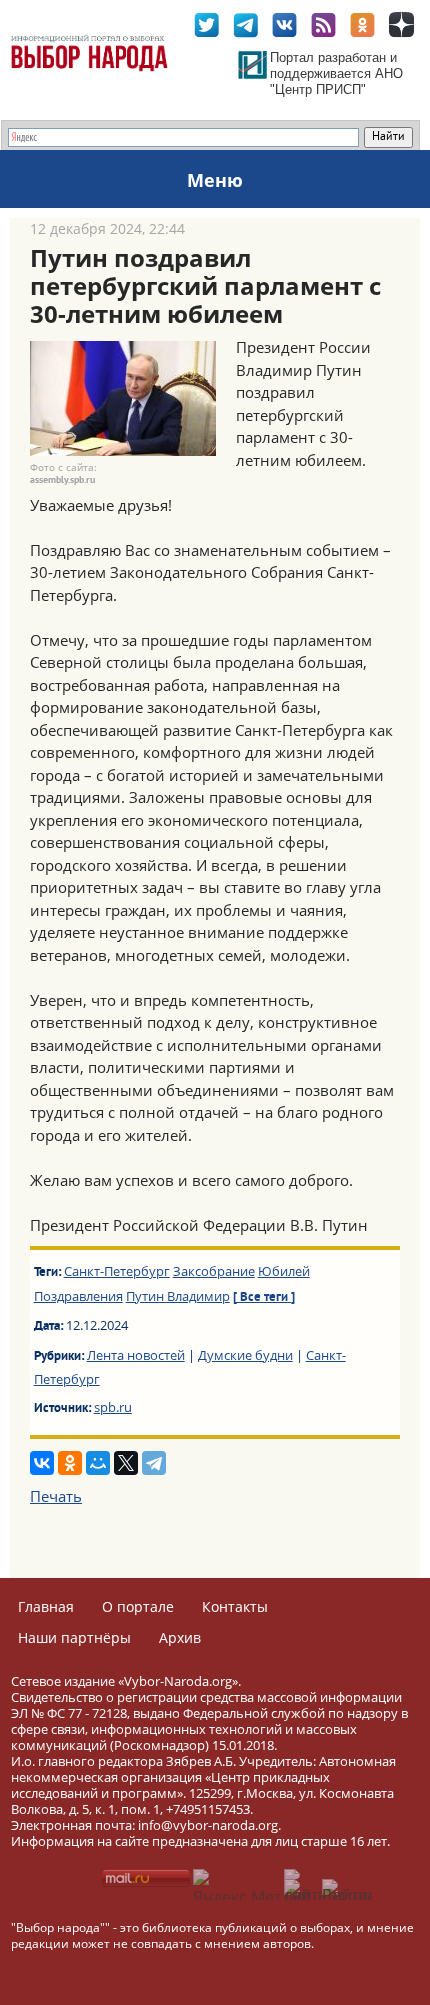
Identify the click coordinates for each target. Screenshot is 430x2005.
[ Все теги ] (264, 1298)
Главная (46, 1606)
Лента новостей (136, 1355)
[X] (126, 1463)
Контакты (235, 1606)
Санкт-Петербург (117, 1271)
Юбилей (284, 1271)
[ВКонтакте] (42, 1463)
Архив (180, 1637)
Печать (56, 1496)
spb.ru (113, 1407)
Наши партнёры (74, 1637)
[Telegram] (154, 1463)
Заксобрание (214, 1271)
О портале (138, 1606)
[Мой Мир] (98, 1463)
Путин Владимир (178, 1296)
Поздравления (78, 1296)
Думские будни (245, 1355)
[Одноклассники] (70, 1463)
